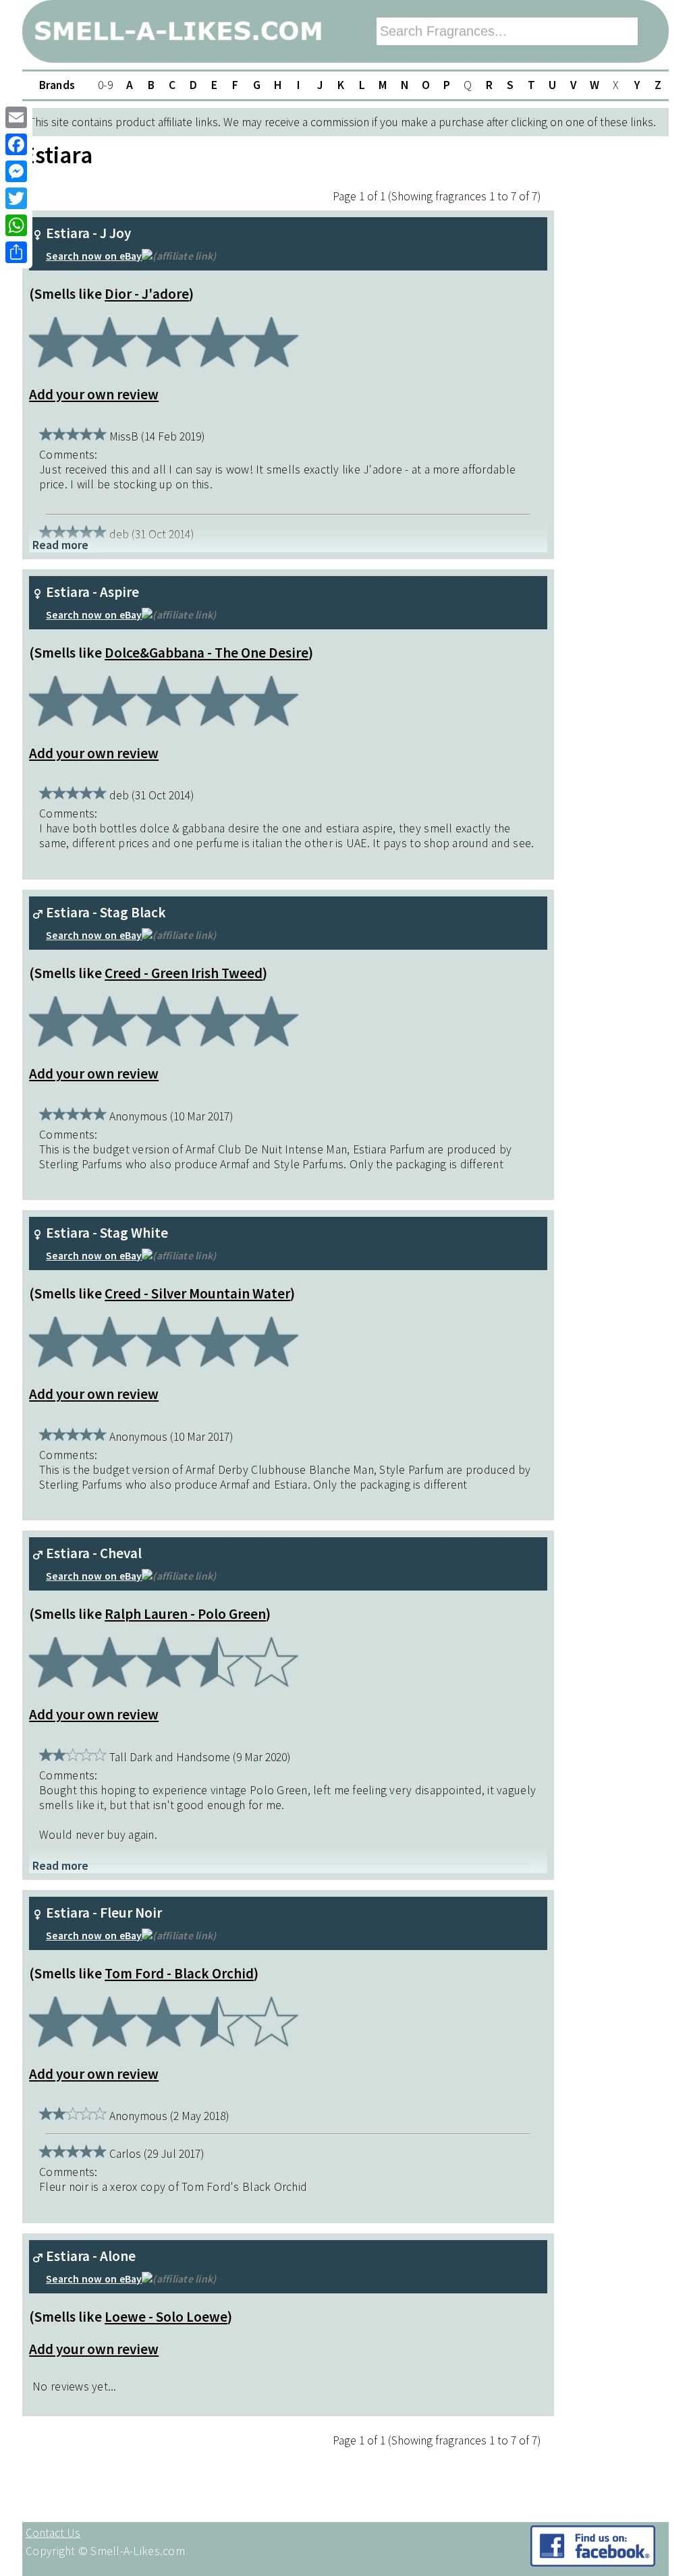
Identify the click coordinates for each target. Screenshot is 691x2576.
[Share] (16, 252)
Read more (60, 545)
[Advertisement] (615, 391)
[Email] (16, 117)
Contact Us (53, 2533)
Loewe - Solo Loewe (166, 2317)
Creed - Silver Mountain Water (197, 1293)
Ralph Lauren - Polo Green (185, 1614)
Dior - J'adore (147, 294)
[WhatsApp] (16, 225)
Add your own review (94, 394)
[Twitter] (16, 198)
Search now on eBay (94, 256)
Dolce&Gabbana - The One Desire (206, 653)
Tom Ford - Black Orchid (179, 1973)
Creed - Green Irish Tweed (184, 973)
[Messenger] (16, 171)
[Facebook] (16, 144)
